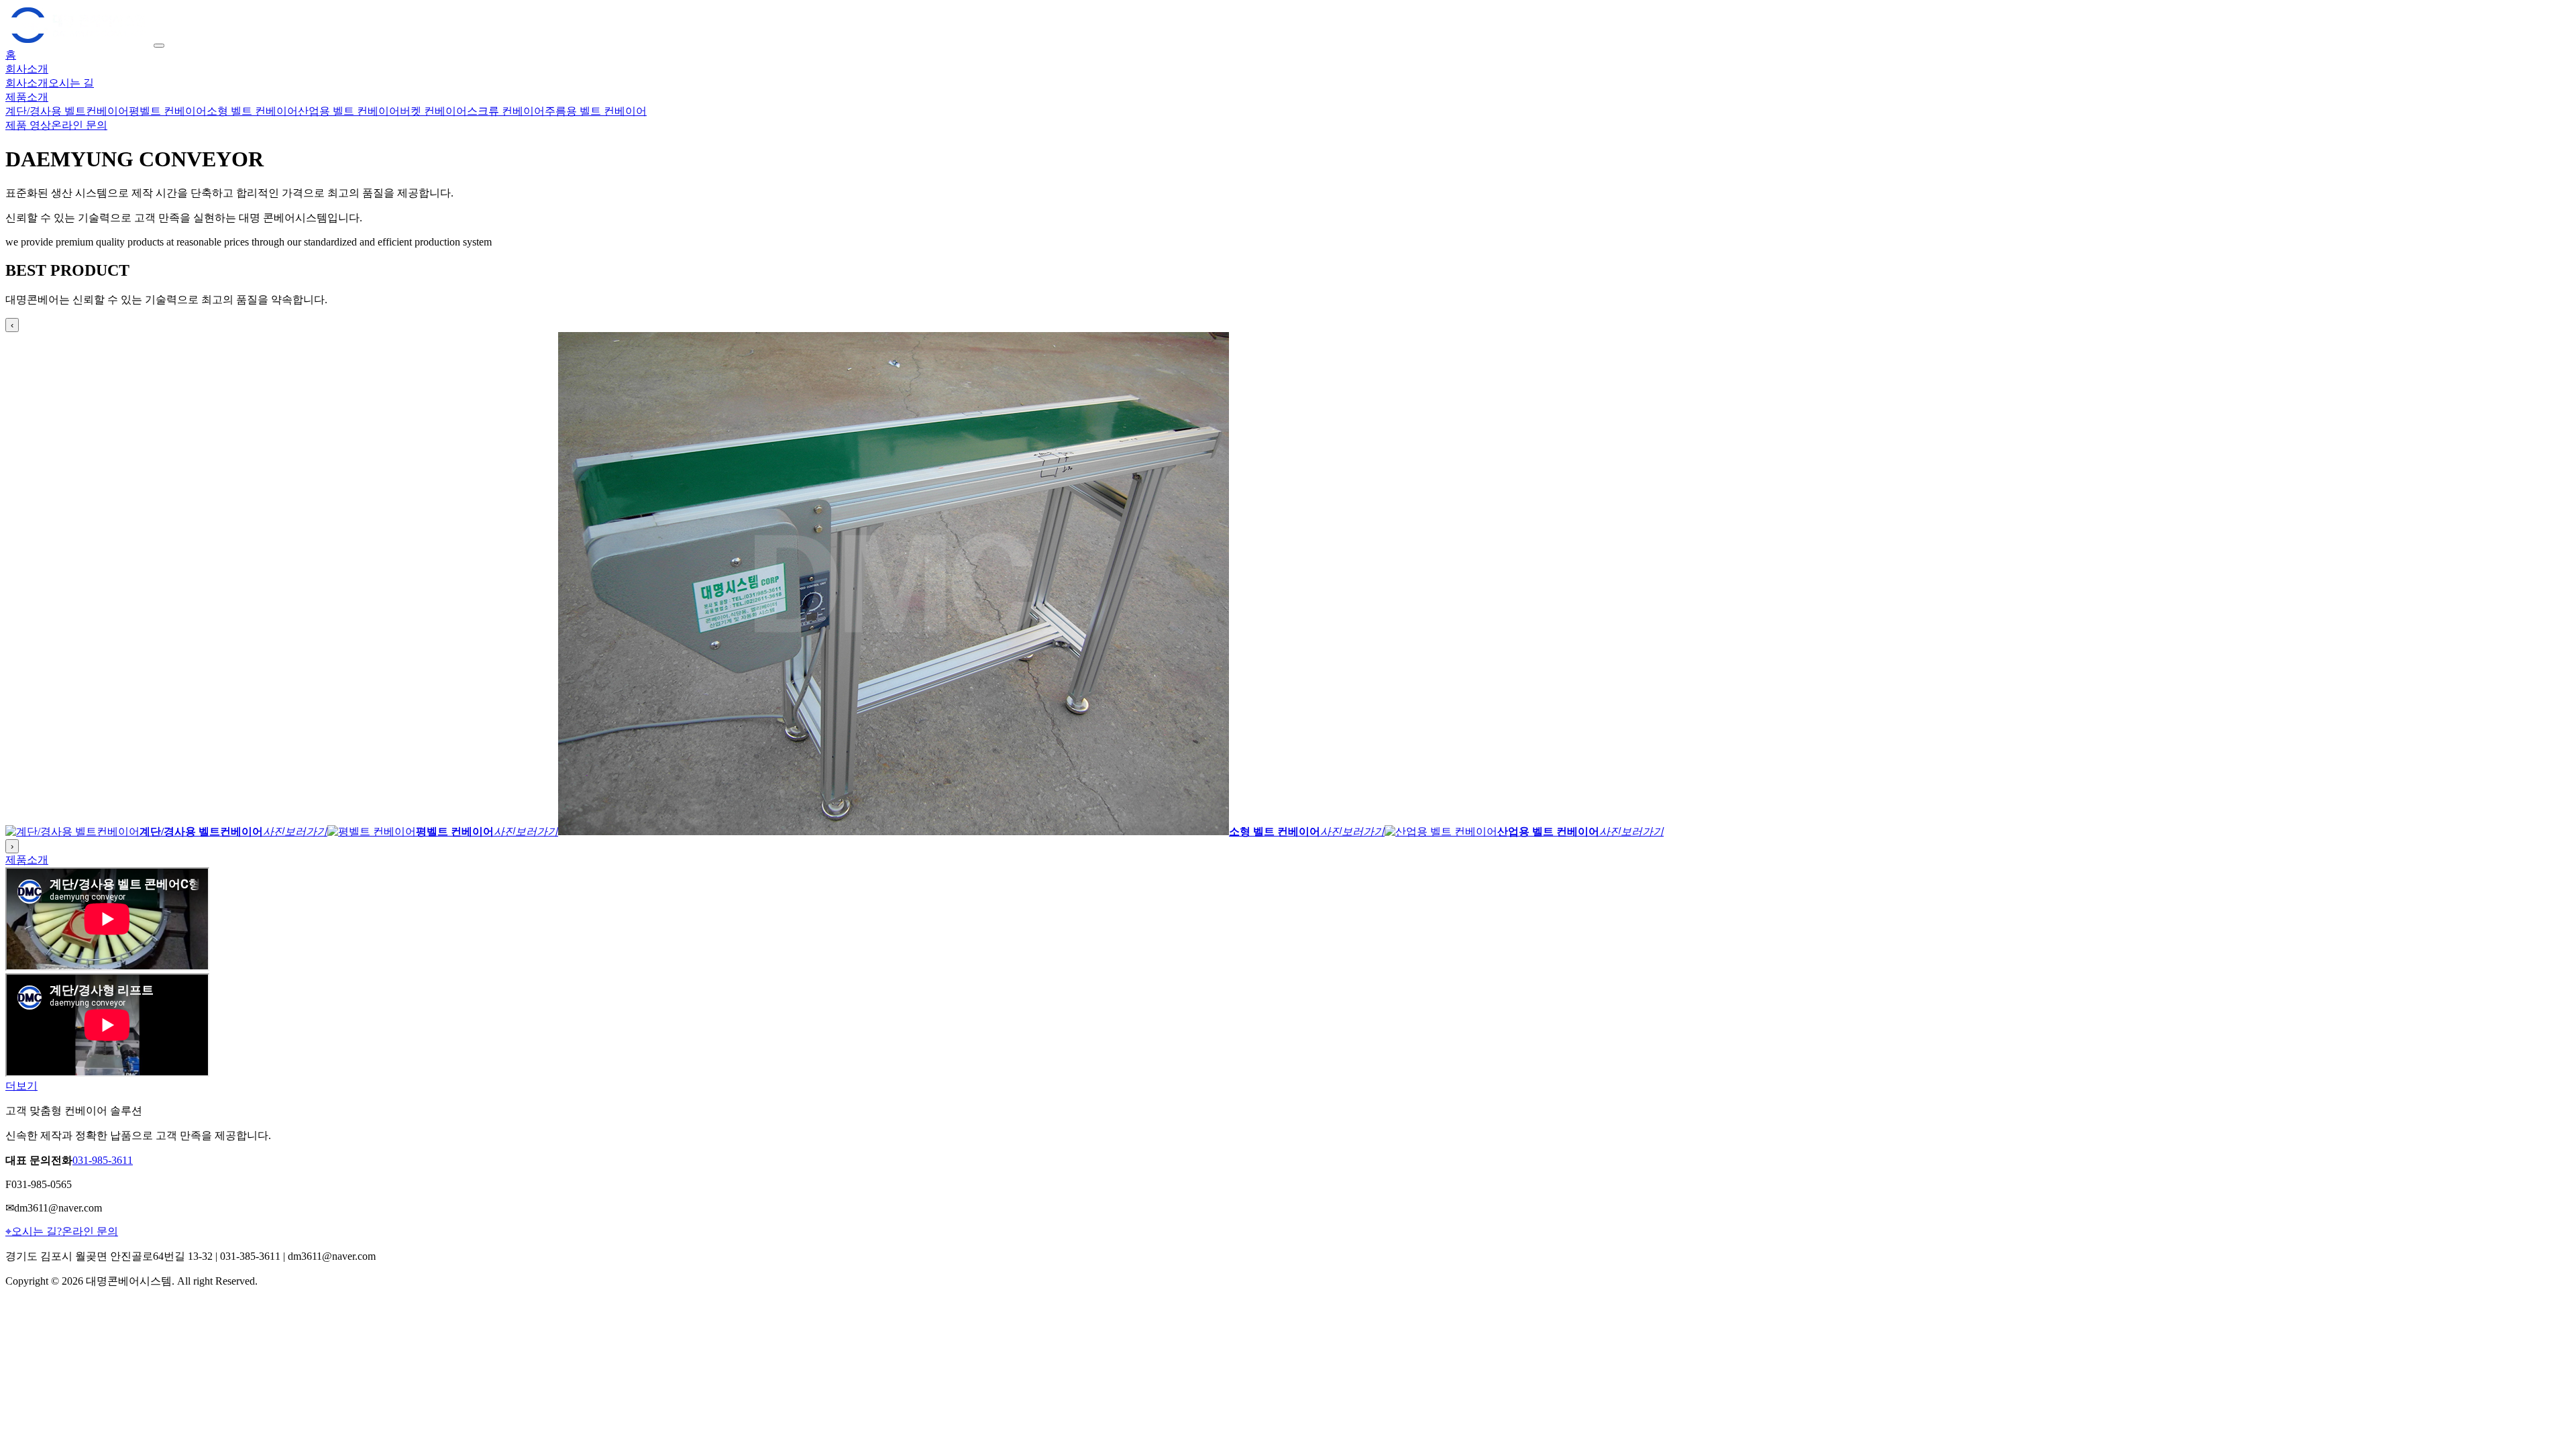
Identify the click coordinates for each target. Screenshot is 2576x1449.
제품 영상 (28, 125)
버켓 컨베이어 (433, 111)
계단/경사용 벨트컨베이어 (67, 111)
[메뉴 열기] (159, 46)
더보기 (21, 1086)
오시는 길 (71, 83)
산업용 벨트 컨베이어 (349, 111)
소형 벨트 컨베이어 (252, 111)
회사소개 (27, 69)
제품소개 (27, 97)
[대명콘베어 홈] (79, 42)
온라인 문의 (79, 125)
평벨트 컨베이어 (168, 111)
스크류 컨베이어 (506, 111)
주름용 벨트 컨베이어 (596, 111)
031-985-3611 (103, 1160)
